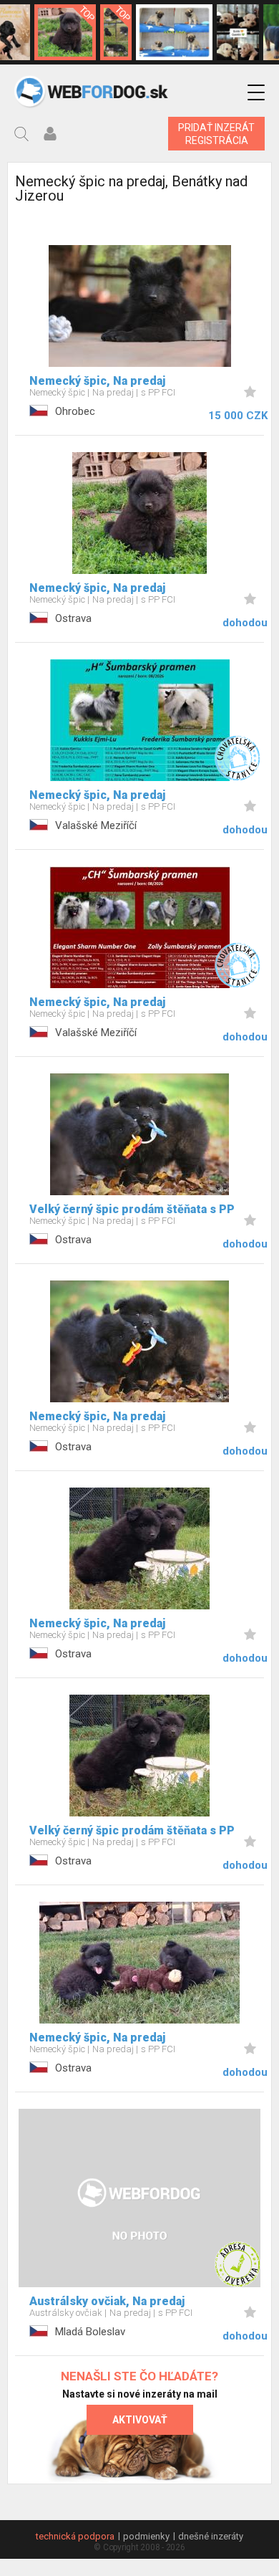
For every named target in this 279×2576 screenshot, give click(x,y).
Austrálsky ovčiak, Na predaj (107, 2301)
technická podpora (75, 2536)
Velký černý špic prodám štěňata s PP (132, 1209)
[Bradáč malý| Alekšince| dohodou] (238, 32)
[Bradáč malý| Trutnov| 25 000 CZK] (116, 32)
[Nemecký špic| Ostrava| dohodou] (65, 32)
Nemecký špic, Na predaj (97, 381)
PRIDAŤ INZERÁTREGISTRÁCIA (216, 134)
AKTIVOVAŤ (140, 2420)
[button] (256, 93)
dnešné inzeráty (211, 2536)
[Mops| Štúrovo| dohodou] (174, 32)
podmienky (146, 2536)
